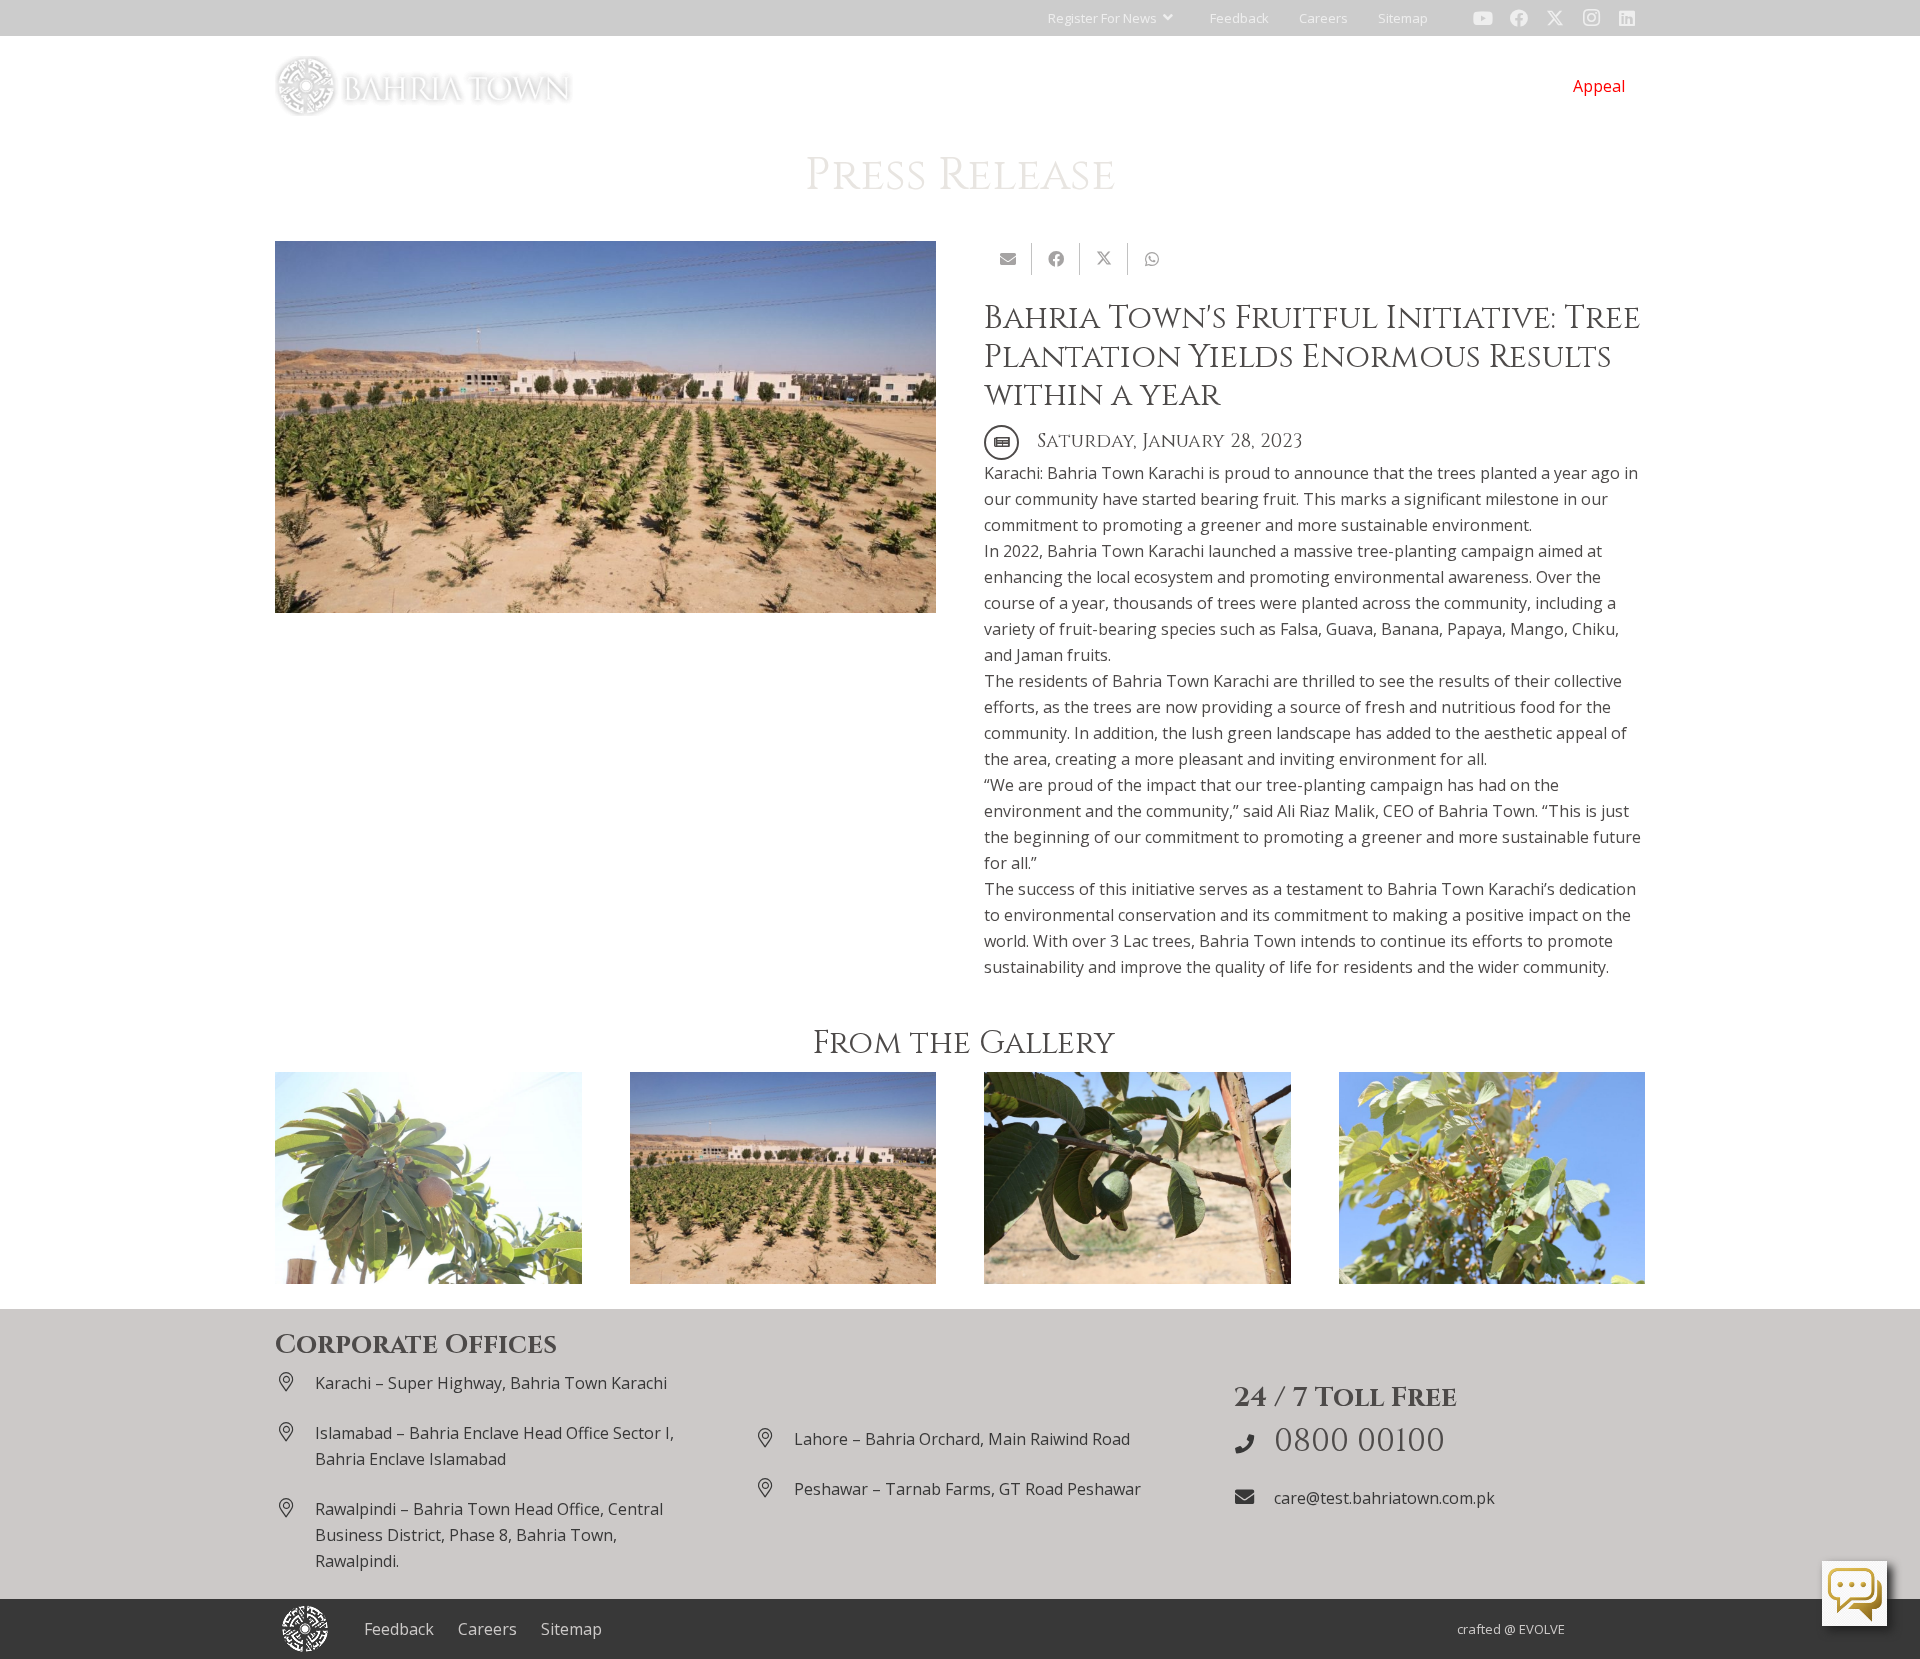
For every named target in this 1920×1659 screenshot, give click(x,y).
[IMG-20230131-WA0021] (1492, 1178)
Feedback (399, 1629)
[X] (1555, 18)
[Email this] (1008, 259)
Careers (487, 1629)
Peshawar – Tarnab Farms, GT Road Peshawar (967, 1489)
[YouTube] (1483, 18)
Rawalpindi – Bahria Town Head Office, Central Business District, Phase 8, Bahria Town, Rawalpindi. (489, 1535)
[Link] (424, 86)
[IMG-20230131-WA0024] (428, 1178)
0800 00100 (1359, 1441)
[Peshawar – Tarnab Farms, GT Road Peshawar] (774, 1487)
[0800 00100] (1254, 1443)
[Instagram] (1591, 18)
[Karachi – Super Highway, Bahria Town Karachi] (295, 1381)
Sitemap (571, 1629)
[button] (1110, 18)
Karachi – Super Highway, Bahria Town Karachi (491, 1383)
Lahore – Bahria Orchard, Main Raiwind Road (962, 1439)
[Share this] (1056, 259)
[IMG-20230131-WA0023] (783, 1178)
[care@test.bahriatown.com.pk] (1254, 1496)
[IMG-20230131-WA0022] (1137, 1178)
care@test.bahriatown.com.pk (1384, 1498)
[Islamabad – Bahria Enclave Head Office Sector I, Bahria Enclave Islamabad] (295, 1431)
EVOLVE (1542, 1629)
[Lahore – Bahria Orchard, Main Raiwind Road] (774, 1437)
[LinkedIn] (1627, 18)
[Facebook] (1519, 18)
